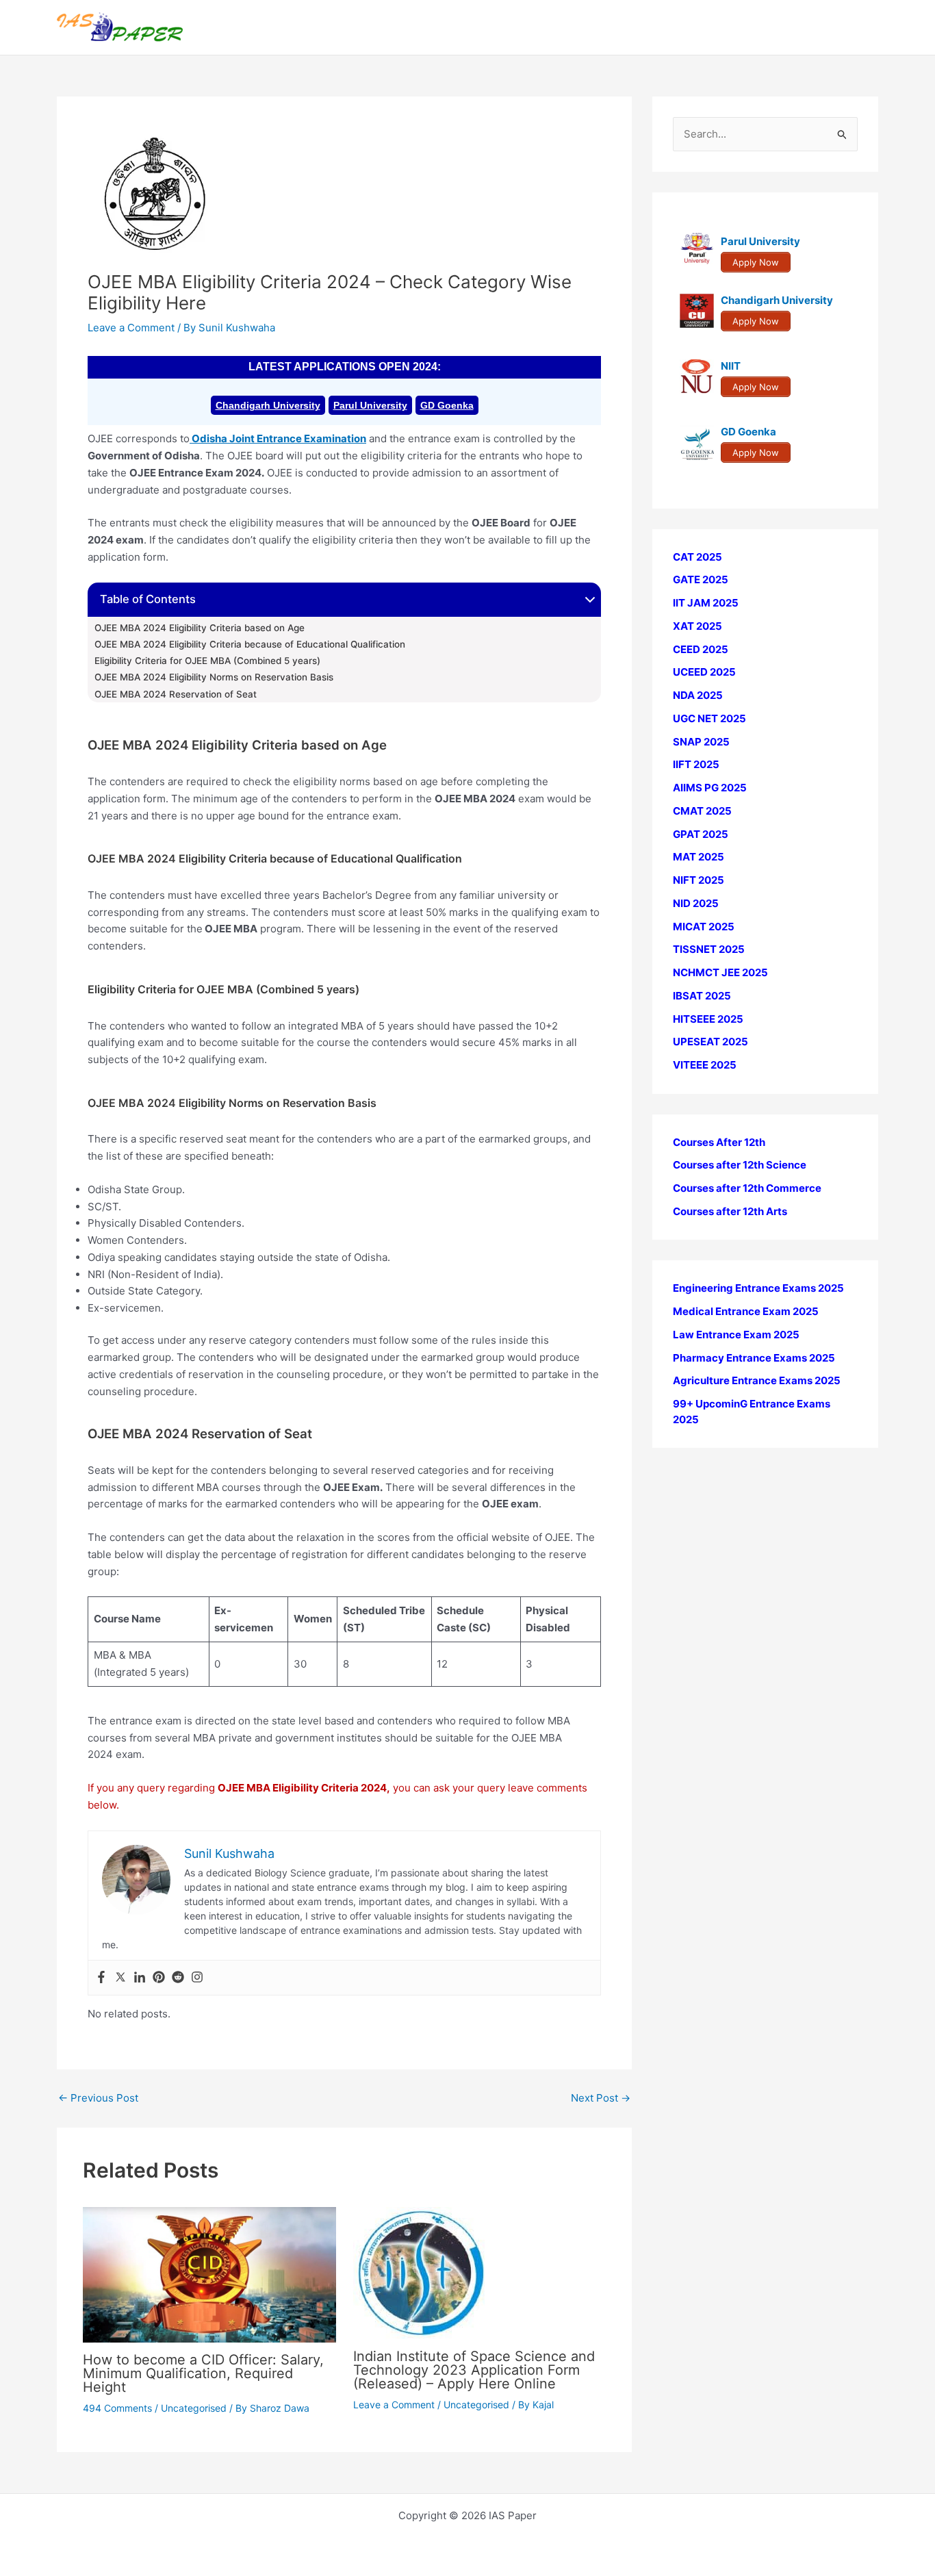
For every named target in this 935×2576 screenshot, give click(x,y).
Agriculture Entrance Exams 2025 (757, 1381)
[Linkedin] (140, 1978)
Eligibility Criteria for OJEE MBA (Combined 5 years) (207, 661)
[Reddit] (178, 1978)
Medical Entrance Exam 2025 (746, 1312)
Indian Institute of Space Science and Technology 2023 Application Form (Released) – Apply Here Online (474, 2370)
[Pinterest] (159, 1978)
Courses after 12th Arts (730, 1211)
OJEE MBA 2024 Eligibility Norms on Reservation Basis (214, 677)
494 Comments (117, 2408)
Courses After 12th (719, 1142)
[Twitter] (120, 1978)
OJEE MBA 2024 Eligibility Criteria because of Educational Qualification (250, 644)
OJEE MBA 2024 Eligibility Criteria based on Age (200, 628)
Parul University (370, 405)
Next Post (601, 2098)
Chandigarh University (268, 405)
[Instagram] (197, 1978)
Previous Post (98, 2098)
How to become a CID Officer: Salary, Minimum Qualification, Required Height (203, 2373)
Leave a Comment (131, 328)
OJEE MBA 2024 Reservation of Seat (176, 694)
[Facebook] (101, 1978)
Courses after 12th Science (740, 1165)
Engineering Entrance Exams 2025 (758, 1289)
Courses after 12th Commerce (747, 1189)
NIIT (731, 367)
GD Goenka (447, 405)
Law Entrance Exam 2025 (736, 1335)
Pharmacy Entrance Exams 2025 (754, 1358)
